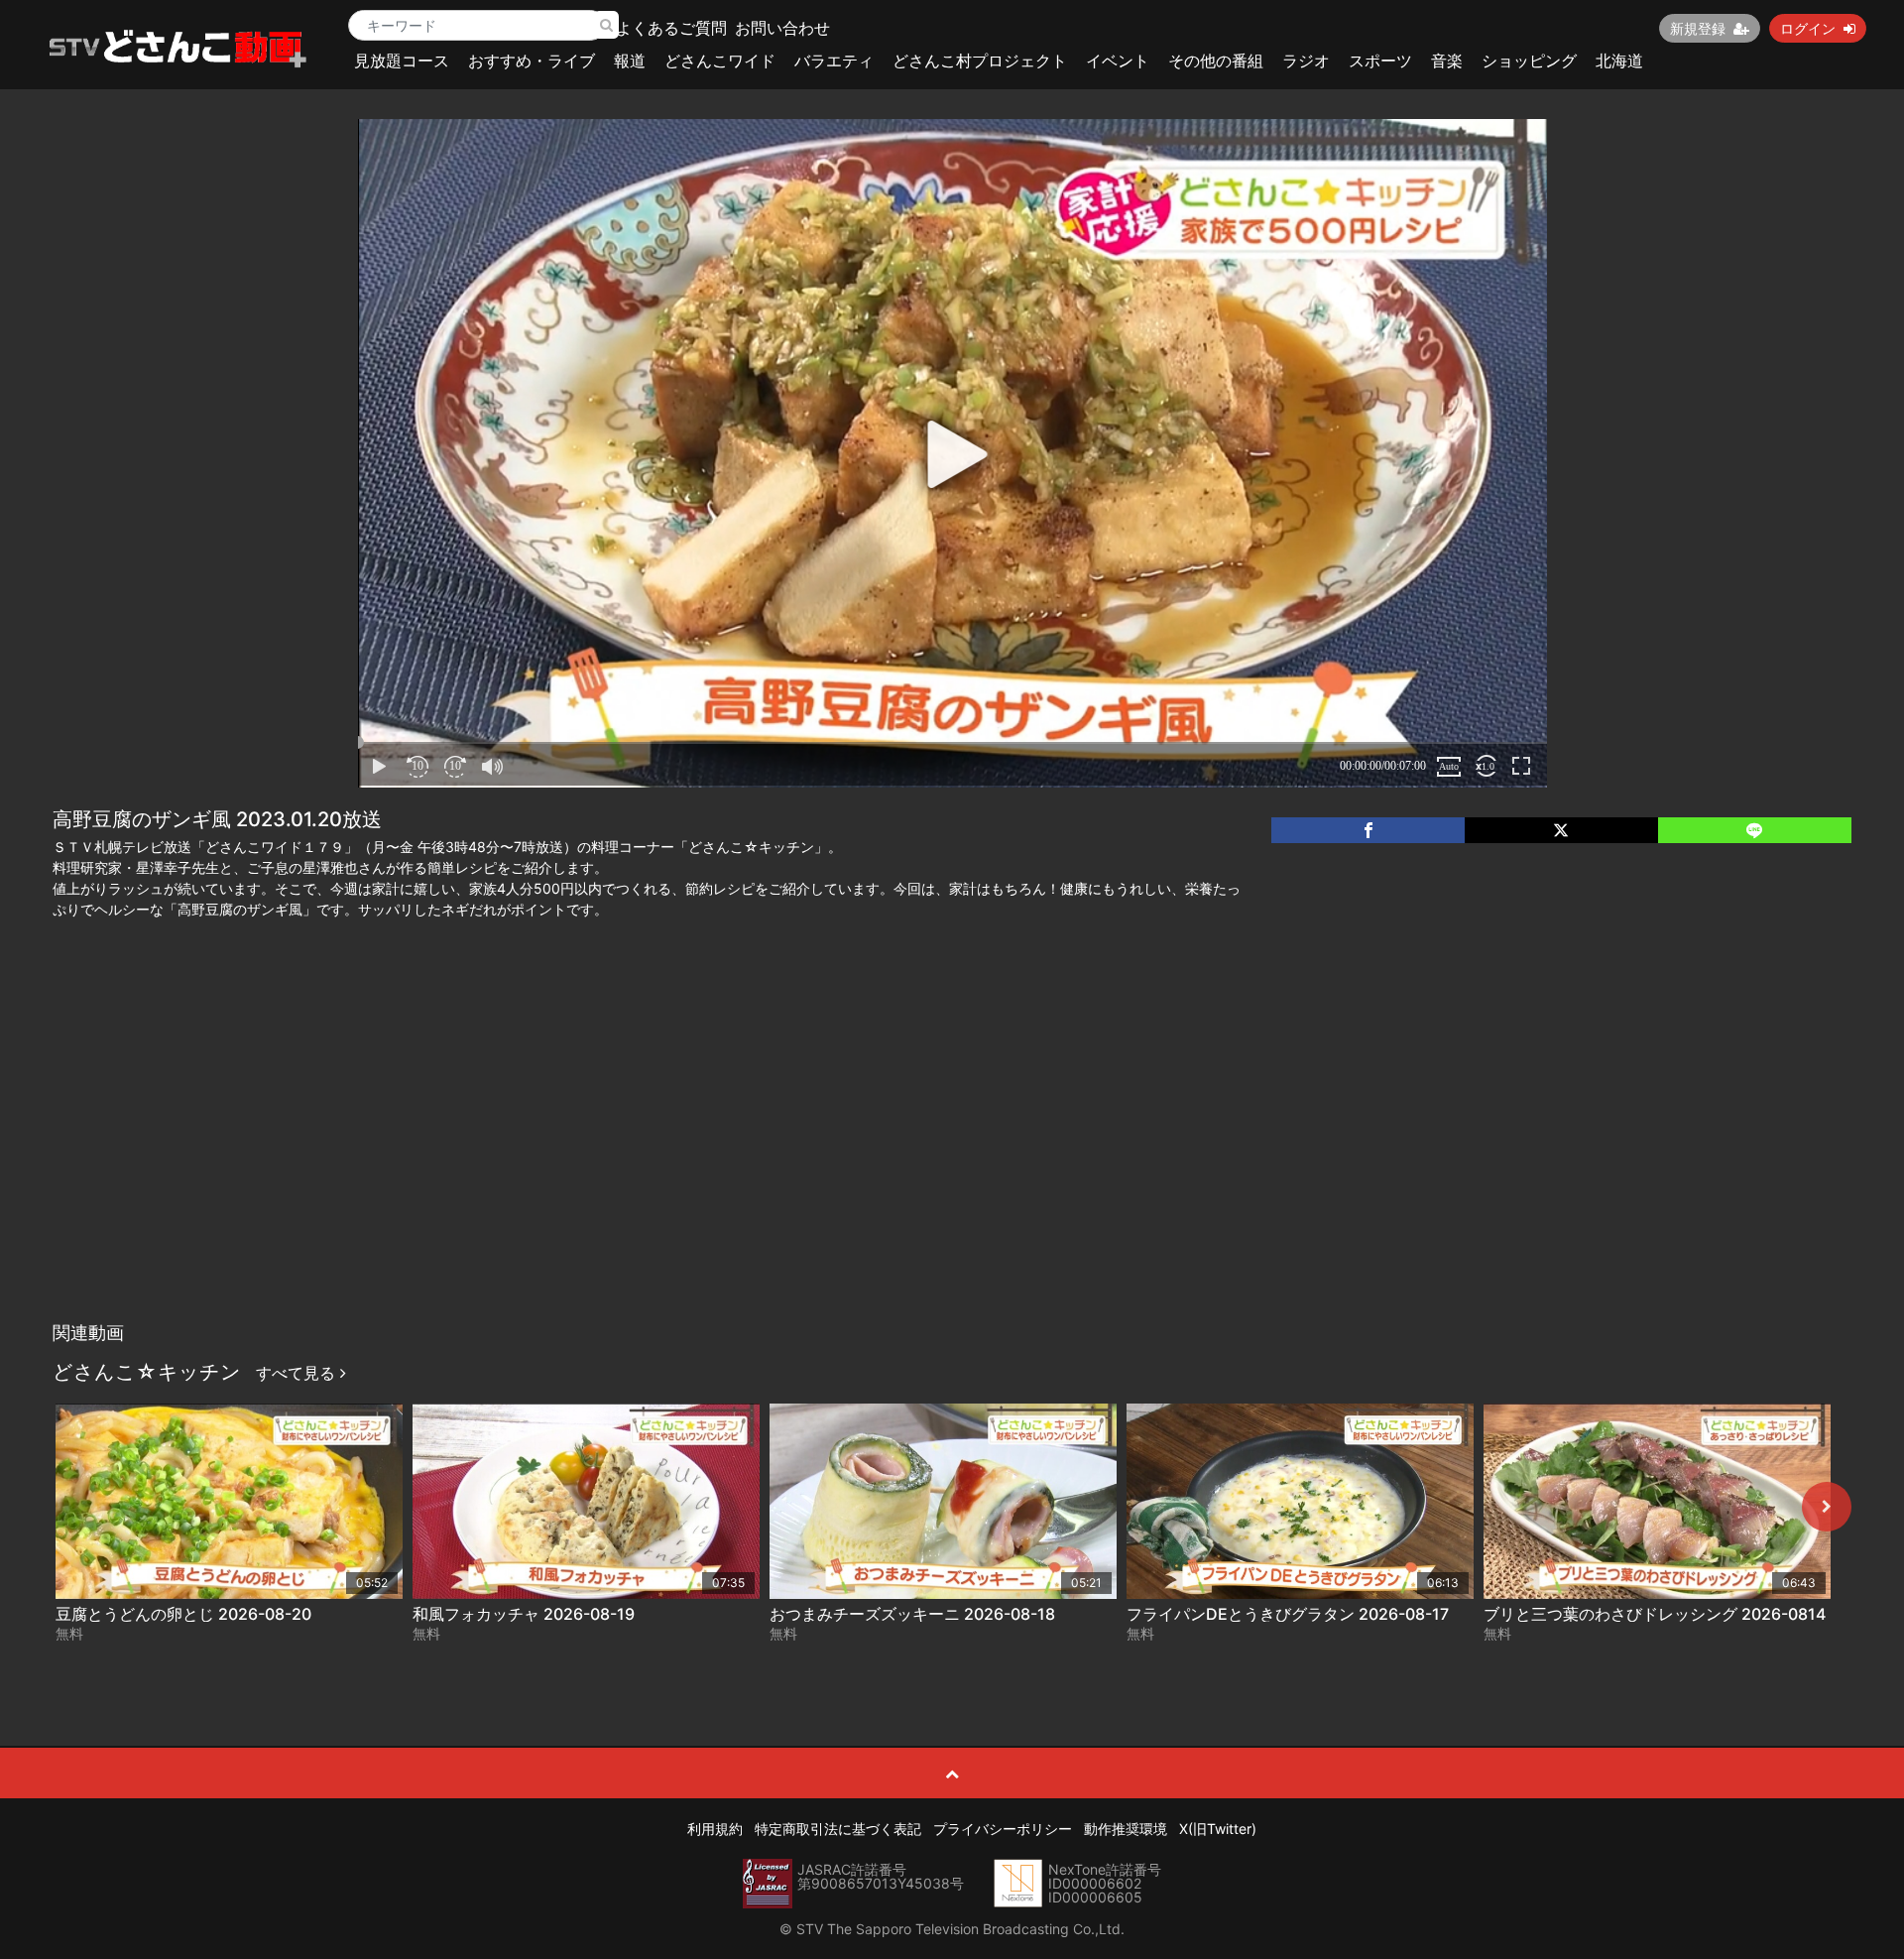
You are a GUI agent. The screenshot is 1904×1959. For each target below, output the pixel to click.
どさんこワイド (720, 61)
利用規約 (715, 1829)
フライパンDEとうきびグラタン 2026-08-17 (1288, 1614)
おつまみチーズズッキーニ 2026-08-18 (912, 1614)
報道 (630, 61)
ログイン (1808, 28)
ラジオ (1306, 61)
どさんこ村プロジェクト (980, 61)
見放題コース (402, 61)
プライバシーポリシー (1003, 1829)
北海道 (1619, 61)
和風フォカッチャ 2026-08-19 (524, 1614)
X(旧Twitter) (1218, 1829)
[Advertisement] (952, 1163)
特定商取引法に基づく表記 (838, 1829)
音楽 (1447, 61)
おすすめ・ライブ (532, 61)
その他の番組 (1216, 61)
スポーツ (1380, 61)
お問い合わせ (782, 28)
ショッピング (1529, 61)
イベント (1118, 61)
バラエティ (834, 61)
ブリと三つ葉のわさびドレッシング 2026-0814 (1655, 1614)
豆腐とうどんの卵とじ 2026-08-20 (183, 1614)
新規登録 (1698, 28)
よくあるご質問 (671, 28)
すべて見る (298, 1373)
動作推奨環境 (1126, 1829)
